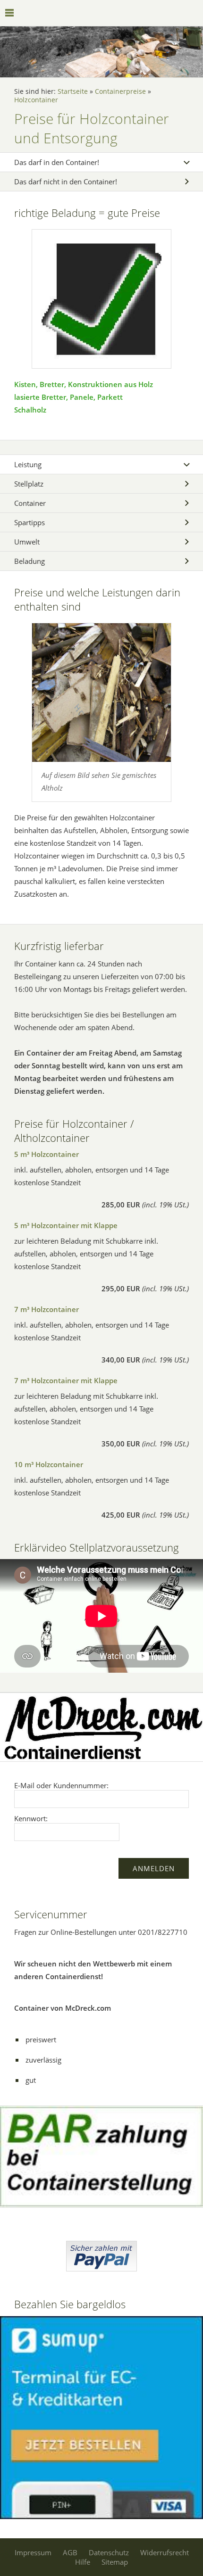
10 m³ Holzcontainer (49, 1464)
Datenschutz (109, 2552)
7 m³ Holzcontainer (47, 1309)
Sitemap (115, 2562)
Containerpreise (120, 91)
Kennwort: (31, 1818)
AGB (70, 2552)
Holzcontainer (36, 100)
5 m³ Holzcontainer (47, 1154)
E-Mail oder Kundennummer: (61, 1785)
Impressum (33, 2552)
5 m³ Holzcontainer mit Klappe (66, 1225)
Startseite (73, 91)
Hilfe (83, 2562)
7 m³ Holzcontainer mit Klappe (66, 1380)
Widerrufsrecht (165, 2552)
